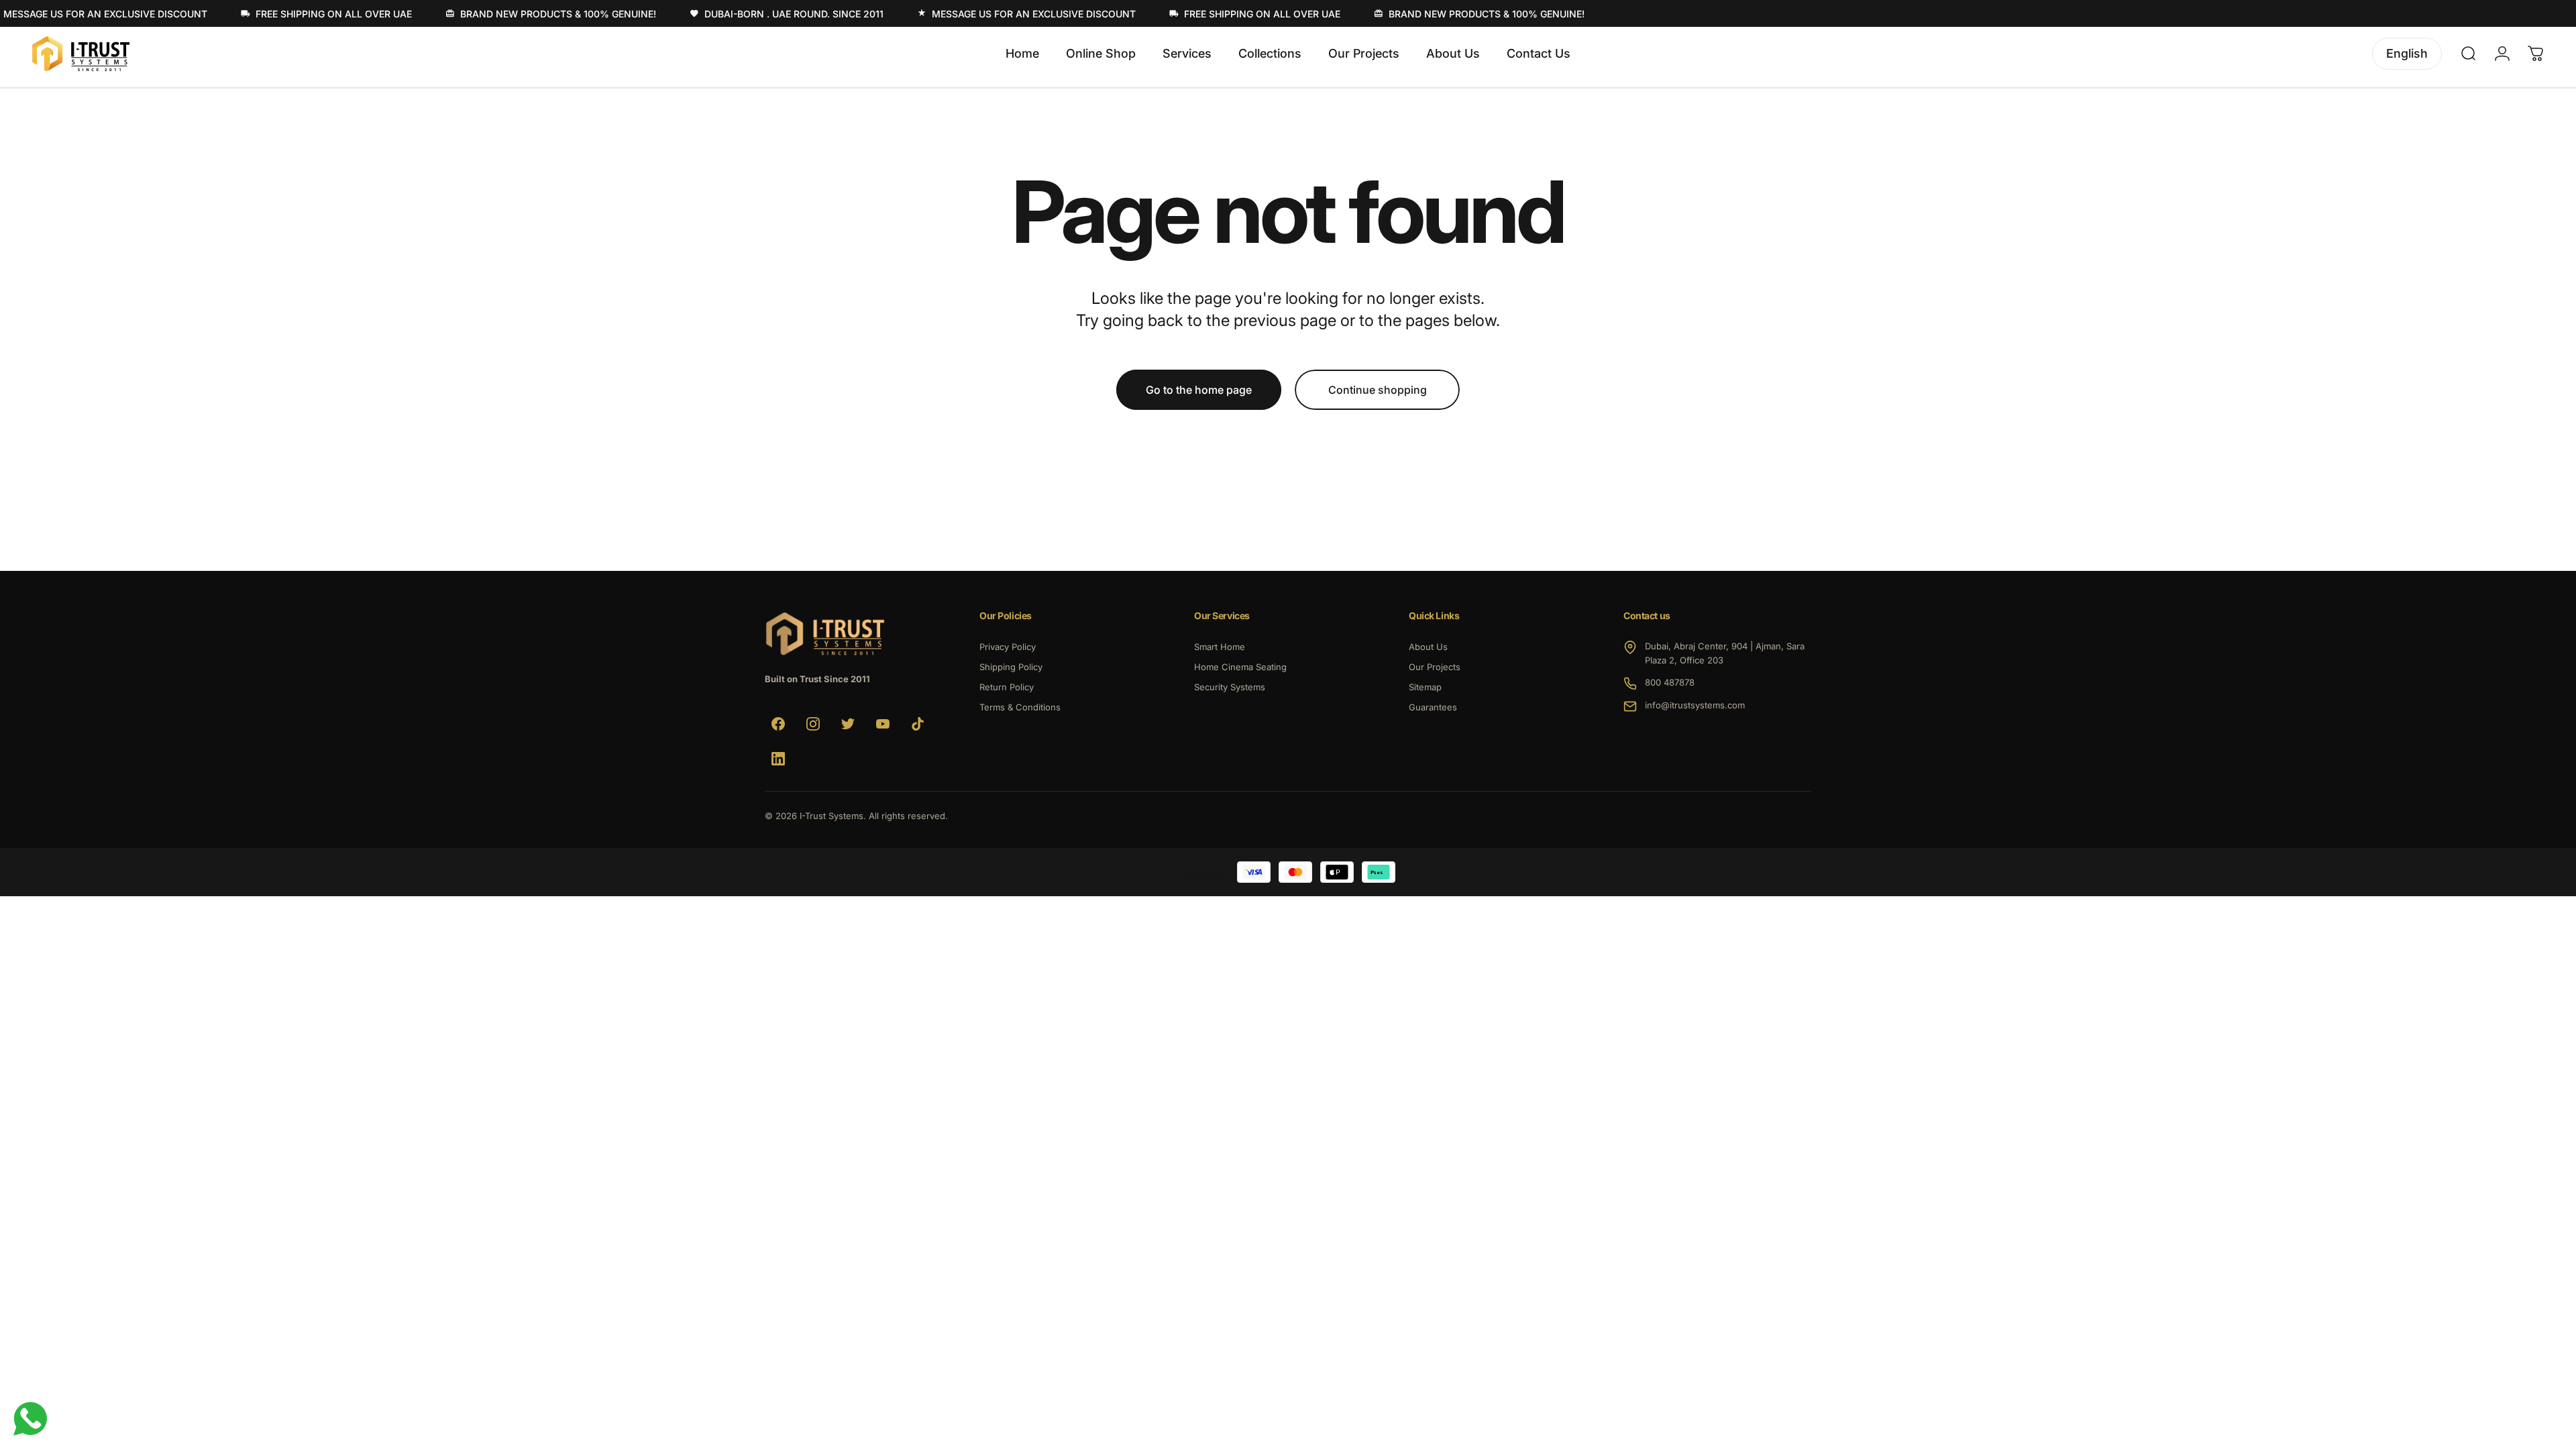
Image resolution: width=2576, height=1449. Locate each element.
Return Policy (1007, 687)
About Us (1428, 647)
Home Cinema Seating (1240, 667)
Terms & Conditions (1020, 707)
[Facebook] (778, 724)
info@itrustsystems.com (1695, 705)
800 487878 (1670, 682)
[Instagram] (813, 724)
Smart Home (1220, 647)
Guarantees (1433, 707)
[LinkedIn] (778, 759)
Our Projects (1435, 667)
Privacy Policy (1008, 647)
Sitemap (1425, 687)
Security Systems (1230, 687)
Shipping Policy (1011, 667)
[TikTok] (918, 724)
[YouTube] (883, 724)
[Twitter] (848, 724)
